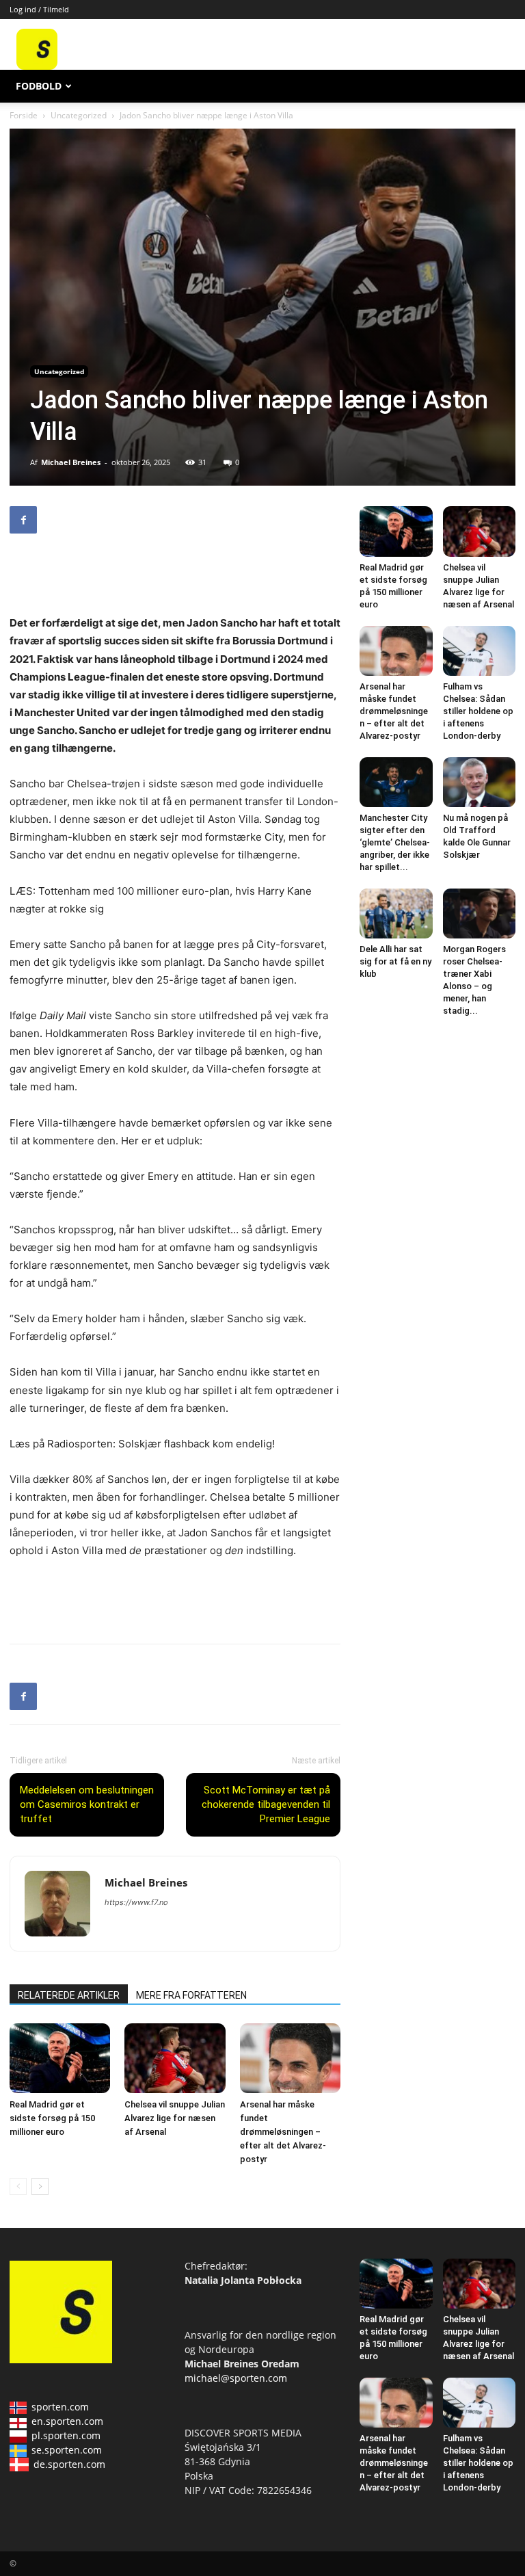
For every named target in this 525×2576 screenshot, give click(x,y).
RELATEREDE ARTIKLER (69, 1995)
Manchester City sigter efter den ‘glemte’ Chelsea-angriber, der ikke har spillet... (395, 842)
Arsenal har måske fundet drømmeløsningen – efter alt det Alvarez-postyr (283, 2132)
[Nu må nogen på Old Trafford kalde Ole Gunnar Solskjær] (480, 782)
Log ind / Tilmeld (39, 9)
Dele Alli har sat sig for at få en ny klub (395, 961)
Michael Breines (71, 462)
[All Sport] (37, 66)
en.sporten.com (67, 2421)
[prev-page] (18, 2186)
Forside (24, 115)
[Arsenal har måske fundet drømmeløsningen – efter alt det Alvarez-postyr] (290, 2058)
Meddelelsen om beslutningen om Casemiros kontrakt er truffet (87, 1804)
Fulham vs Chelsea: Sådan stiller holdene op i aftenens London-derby (478, 711)
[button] (499, 87)
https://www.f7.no (136, 1902)
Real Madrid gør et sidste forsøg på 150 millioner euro (52, 2118)
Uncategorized (79, 115)
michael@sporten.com (236, 2378)
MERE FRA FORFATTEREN (191, 1995)
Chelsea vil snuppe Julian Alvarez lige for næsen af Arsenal (175, 2118)
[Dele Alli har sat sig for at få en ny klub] (396, 914)
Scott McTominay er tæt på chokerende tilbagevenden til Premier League (266, 1804)
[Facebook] (23, 520)
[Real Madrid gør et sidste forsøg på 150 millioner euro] (60, 2058)
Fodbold (39, 86)
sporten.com (60, 2407)
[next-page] (40, 2186)
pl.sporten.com (66, 2435)
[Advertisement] (342, 49)
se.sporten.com (67, 2450)
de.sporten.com (69, 2464)
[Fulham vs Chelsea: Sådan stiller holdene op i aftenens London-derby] (480, 651)
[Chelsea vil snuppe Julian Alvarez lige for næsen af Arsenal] (175, 2058)
